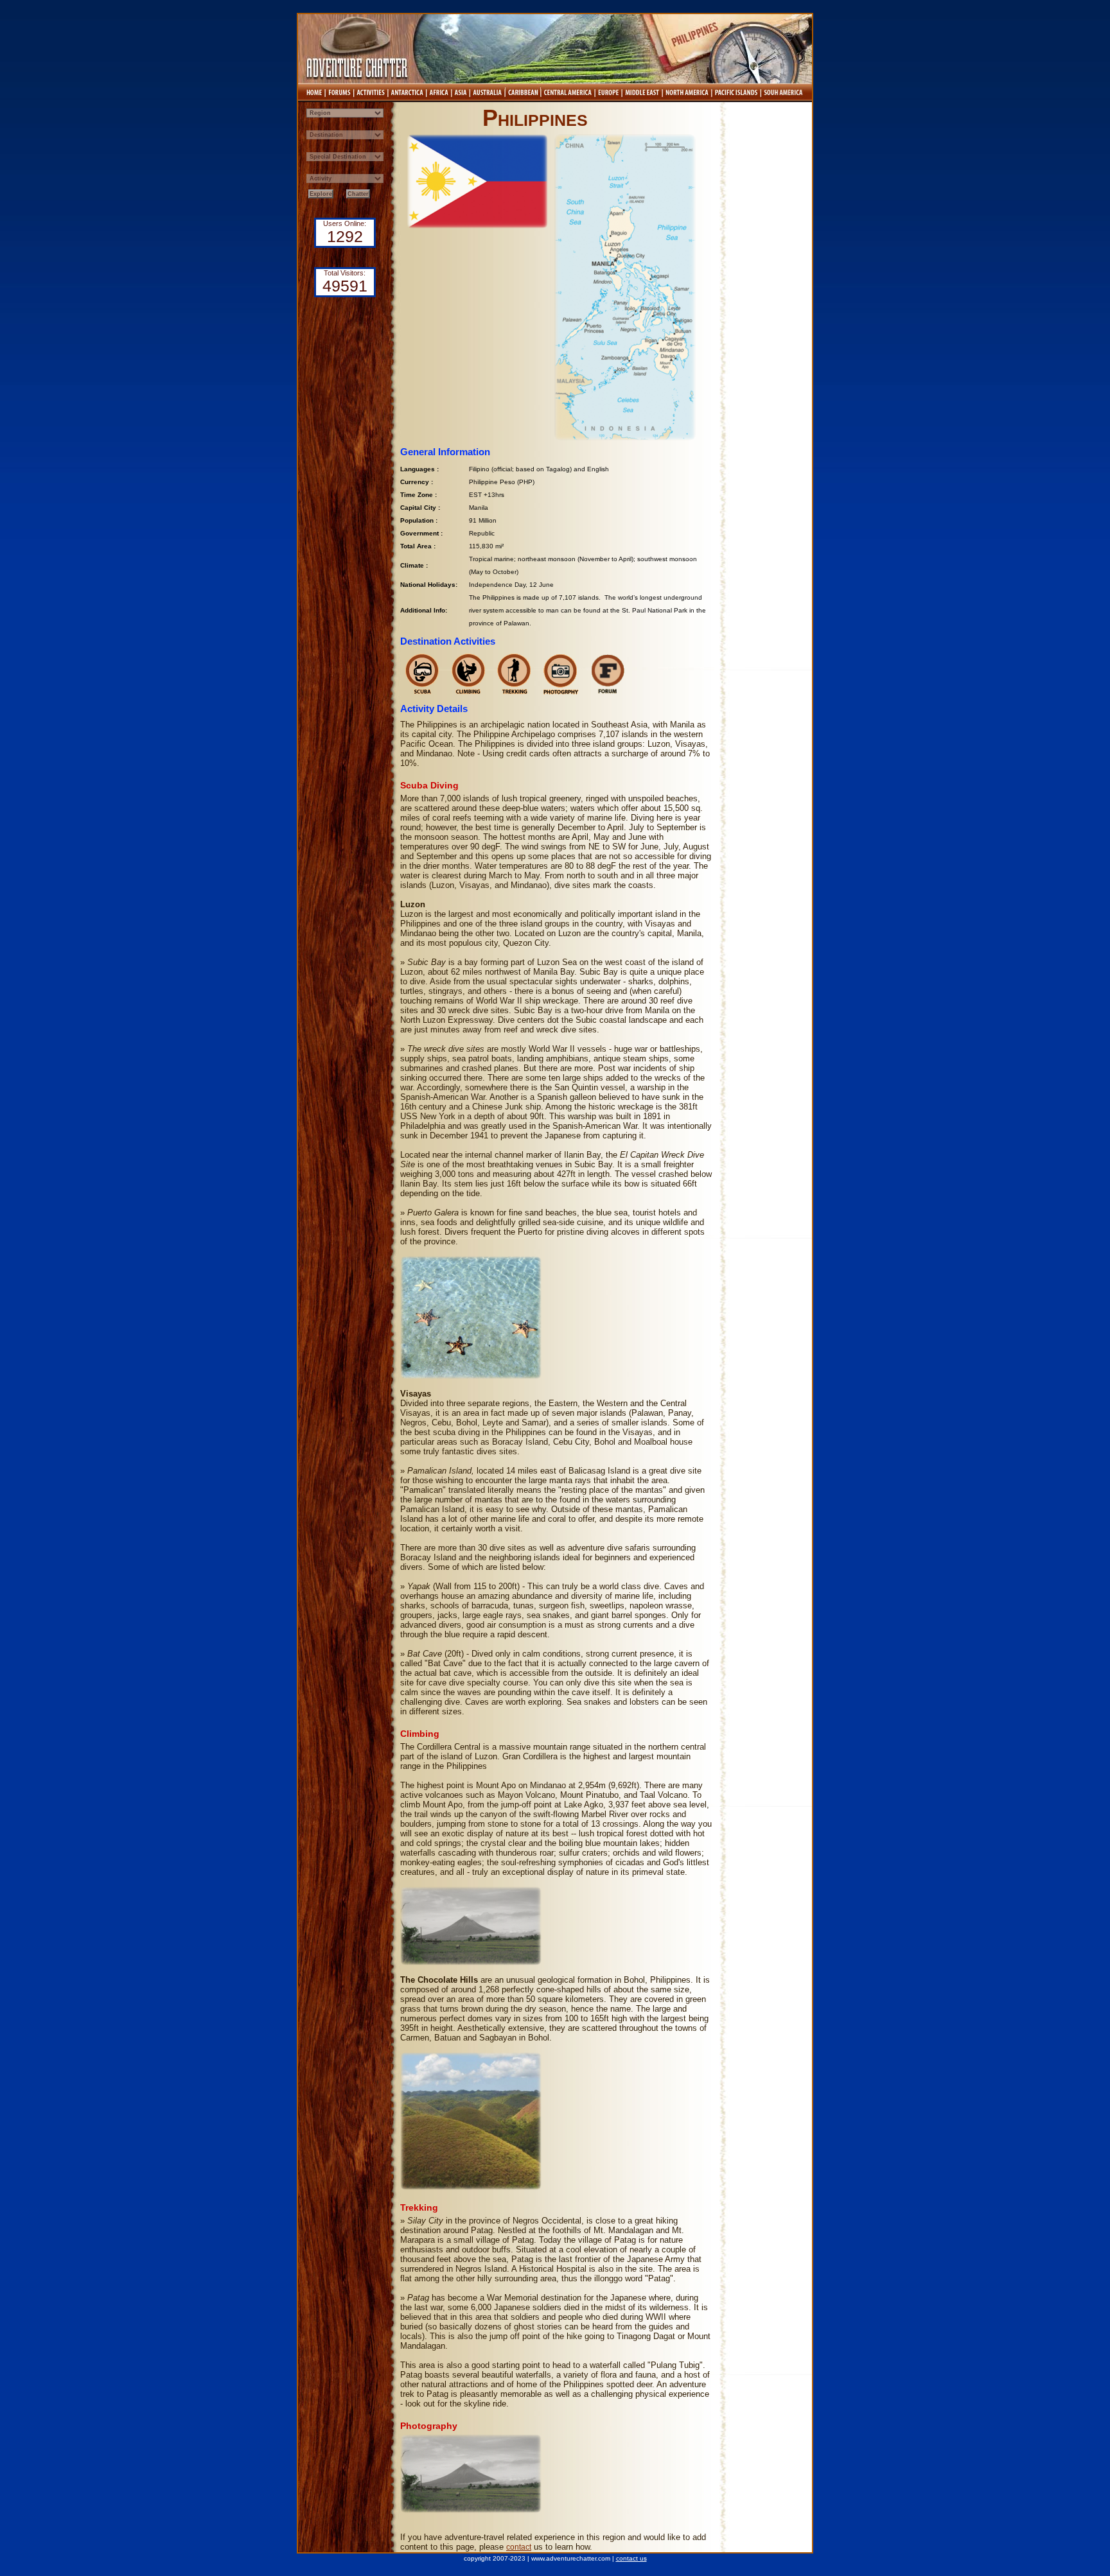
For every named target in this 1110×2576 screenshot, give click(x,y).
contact (519, 2547)
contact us (631, 2558)
